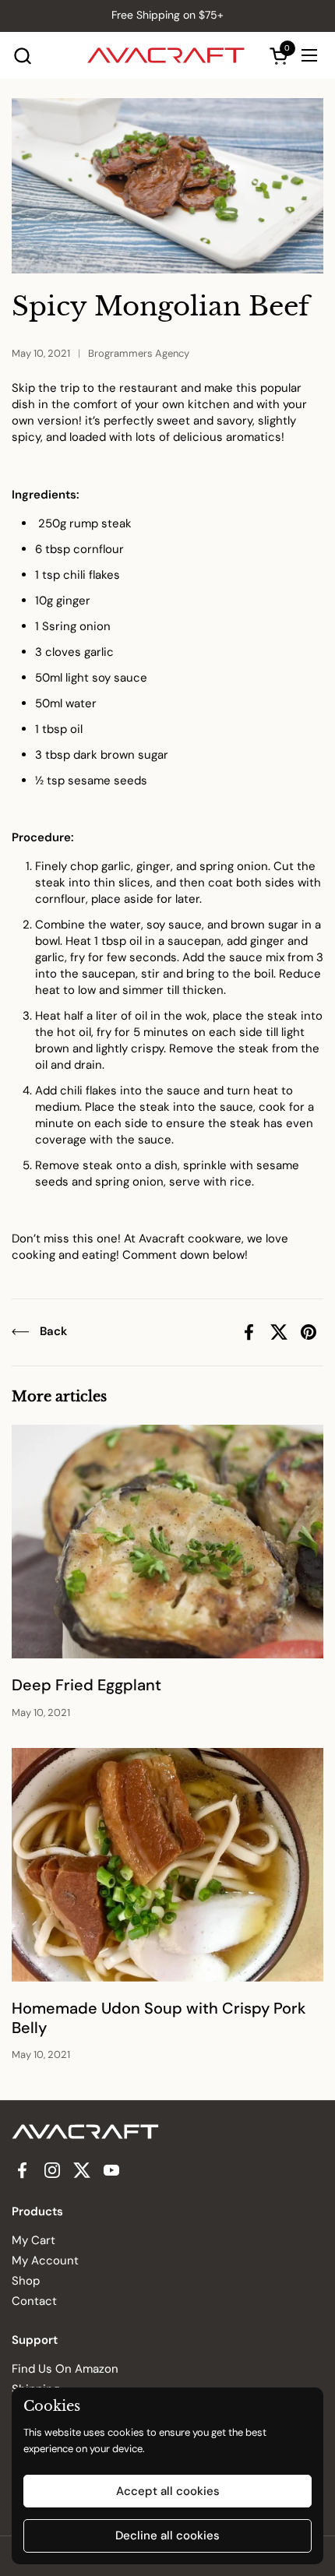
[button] (22, 56)
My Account (45, 2261)
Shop (26, 2281)
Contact (34, 2301)
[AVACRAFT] (166, 55)
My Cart (33, 2240)
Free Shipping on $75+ (167, 15)
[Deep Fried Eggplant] (167, 1542)
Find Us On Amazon (65, 2369)
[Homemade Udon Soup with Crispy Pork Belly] (167, 1865)
